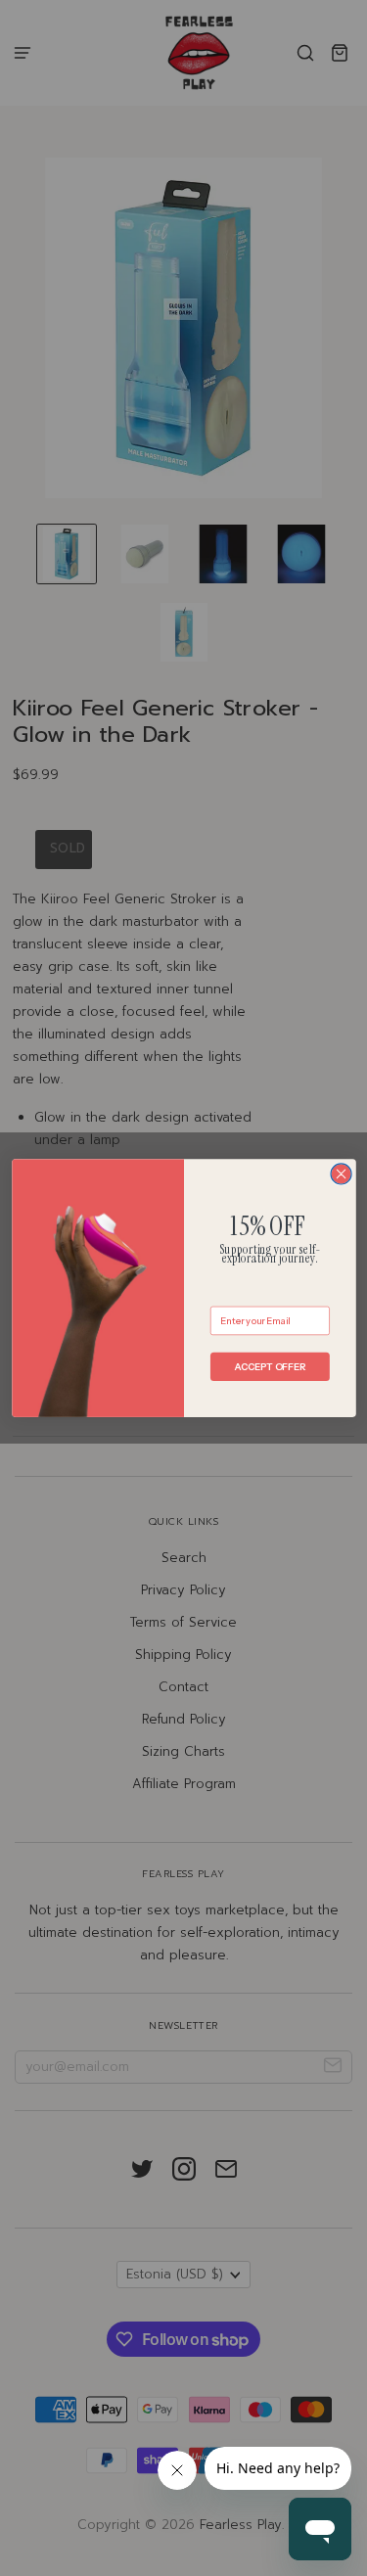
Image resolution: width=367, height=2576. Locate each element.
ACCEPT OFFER (270, 1366)
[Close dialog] (341, 1174)
